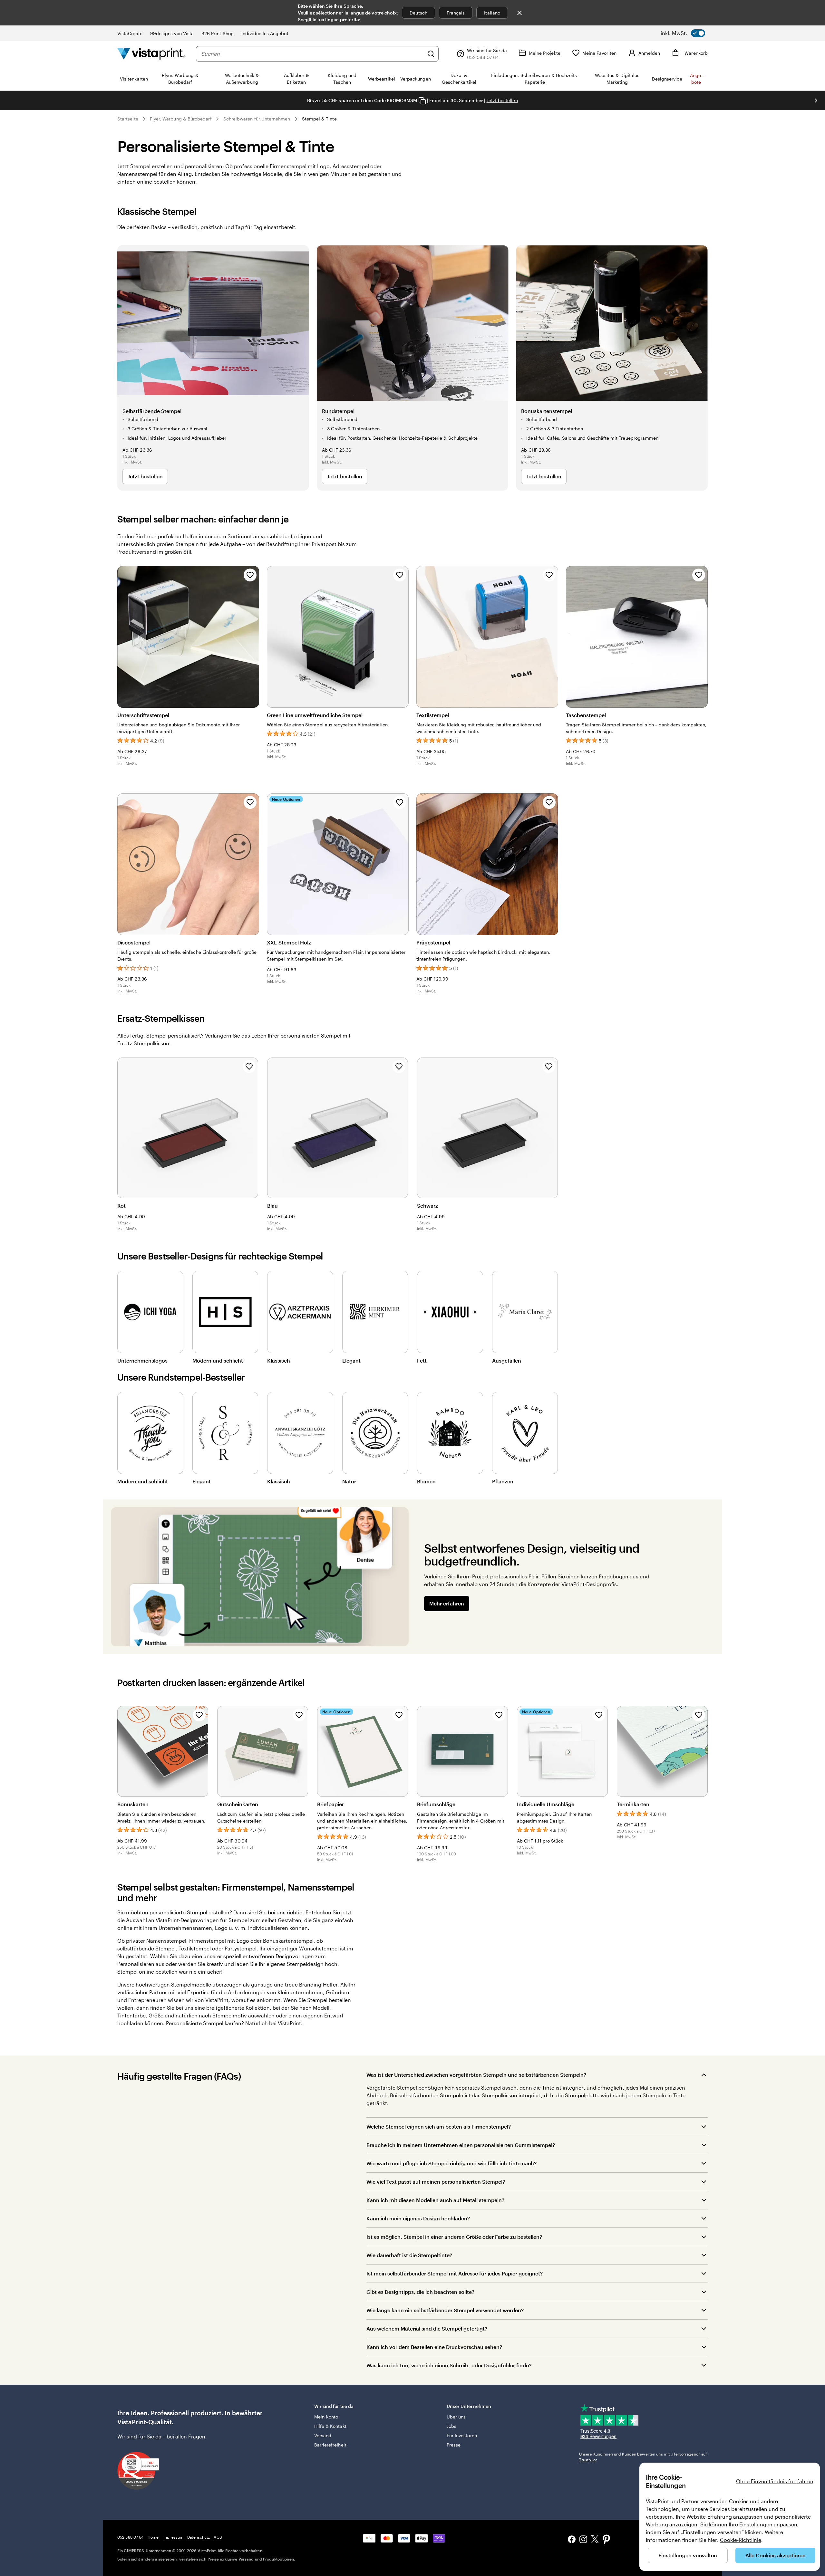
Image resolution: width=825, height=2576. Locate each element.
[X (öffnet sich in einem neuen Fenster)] (595, 2540)
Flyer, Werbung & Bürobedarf (181, 119)
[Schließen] (519, 13)
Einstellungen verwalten (688, 2555)
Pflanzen (503, 1481)
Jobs (451, 2426)
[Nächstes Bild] (816, 101)
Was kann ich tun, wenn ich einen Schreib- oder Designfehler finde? (449, 2365)
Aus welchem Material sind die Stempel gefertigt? (427, 2328)
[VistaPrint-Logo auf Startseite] (151, 54)
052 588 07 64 (131, 2537)
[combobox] (312, 54)
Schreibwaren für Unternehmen (257, 119)
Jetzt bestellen (502, 100)
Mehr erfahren (447, 1603)
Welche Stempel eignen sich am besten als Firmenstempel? (439, 2126)
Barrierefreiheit (330, 2445)
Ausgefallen (507, 1360)
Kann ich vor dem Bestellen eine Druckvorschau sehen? (434, 2347)
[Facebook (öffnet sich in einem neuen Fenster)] (572, 2540)
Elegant (351, 1360)
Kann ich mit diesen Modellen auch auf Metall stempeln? (435, 2200)
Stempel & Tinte (319, 119)
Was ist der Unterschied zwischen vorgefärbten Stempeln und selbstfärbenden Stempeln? (476, 2075)
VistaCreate (130, 33)
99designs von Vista (172, 33)
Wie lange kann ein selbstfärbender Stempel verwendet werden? (445, 2310)
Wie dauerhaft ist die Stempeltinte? (409, 2255)
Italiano (492, 13)
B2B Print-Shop (218, 33)
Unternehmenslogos (142, 1360)
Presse (454, 2445)
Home (153, 2537)
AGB (218, 2537)
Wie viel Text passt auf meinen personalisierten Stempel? (436, 2182)
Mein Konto (326, 2417)
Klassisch (279, 1360)
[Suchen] (431, 54)
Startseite (128, 119)
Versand (323, 2435)
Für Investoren (462, 2435)
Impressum (173, 2537)
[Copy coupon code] (422, 101)
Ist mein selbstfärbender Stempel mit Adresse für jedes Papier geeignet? (455, 2273)
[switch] (683, 33)
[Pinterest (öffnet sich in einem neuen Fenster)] (607, 2540)
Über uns (456, 2417)
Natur (349, 1481)
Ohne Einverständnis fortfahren (775, 2481)
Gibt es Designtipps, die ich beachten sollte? (421, 2292)
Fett (422, 1360)
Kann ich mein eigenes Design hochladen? (418, 2218)
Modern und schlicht (218, 1360)
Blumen (426, 1481)
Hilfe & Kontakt (330, 2426)
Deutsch (418, 13)
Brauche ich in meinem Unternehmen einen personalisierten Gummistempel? (461, 2145)
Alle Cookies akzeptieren (776, 2555)
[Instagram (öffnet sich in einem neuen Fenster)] (583, 2540)
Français (456, 13)
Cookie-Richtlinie (741, 2540)
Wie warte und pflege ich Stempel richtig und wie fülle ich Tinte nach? (451, 2163)
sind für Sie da (144, 2436)
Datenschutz (199, 2537)
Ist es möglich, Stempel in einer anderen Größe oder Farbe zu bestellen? (454, 2237)
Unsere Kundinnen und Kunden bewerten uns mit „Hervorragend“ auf (643, 2457)
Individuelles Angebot (265, 33)
